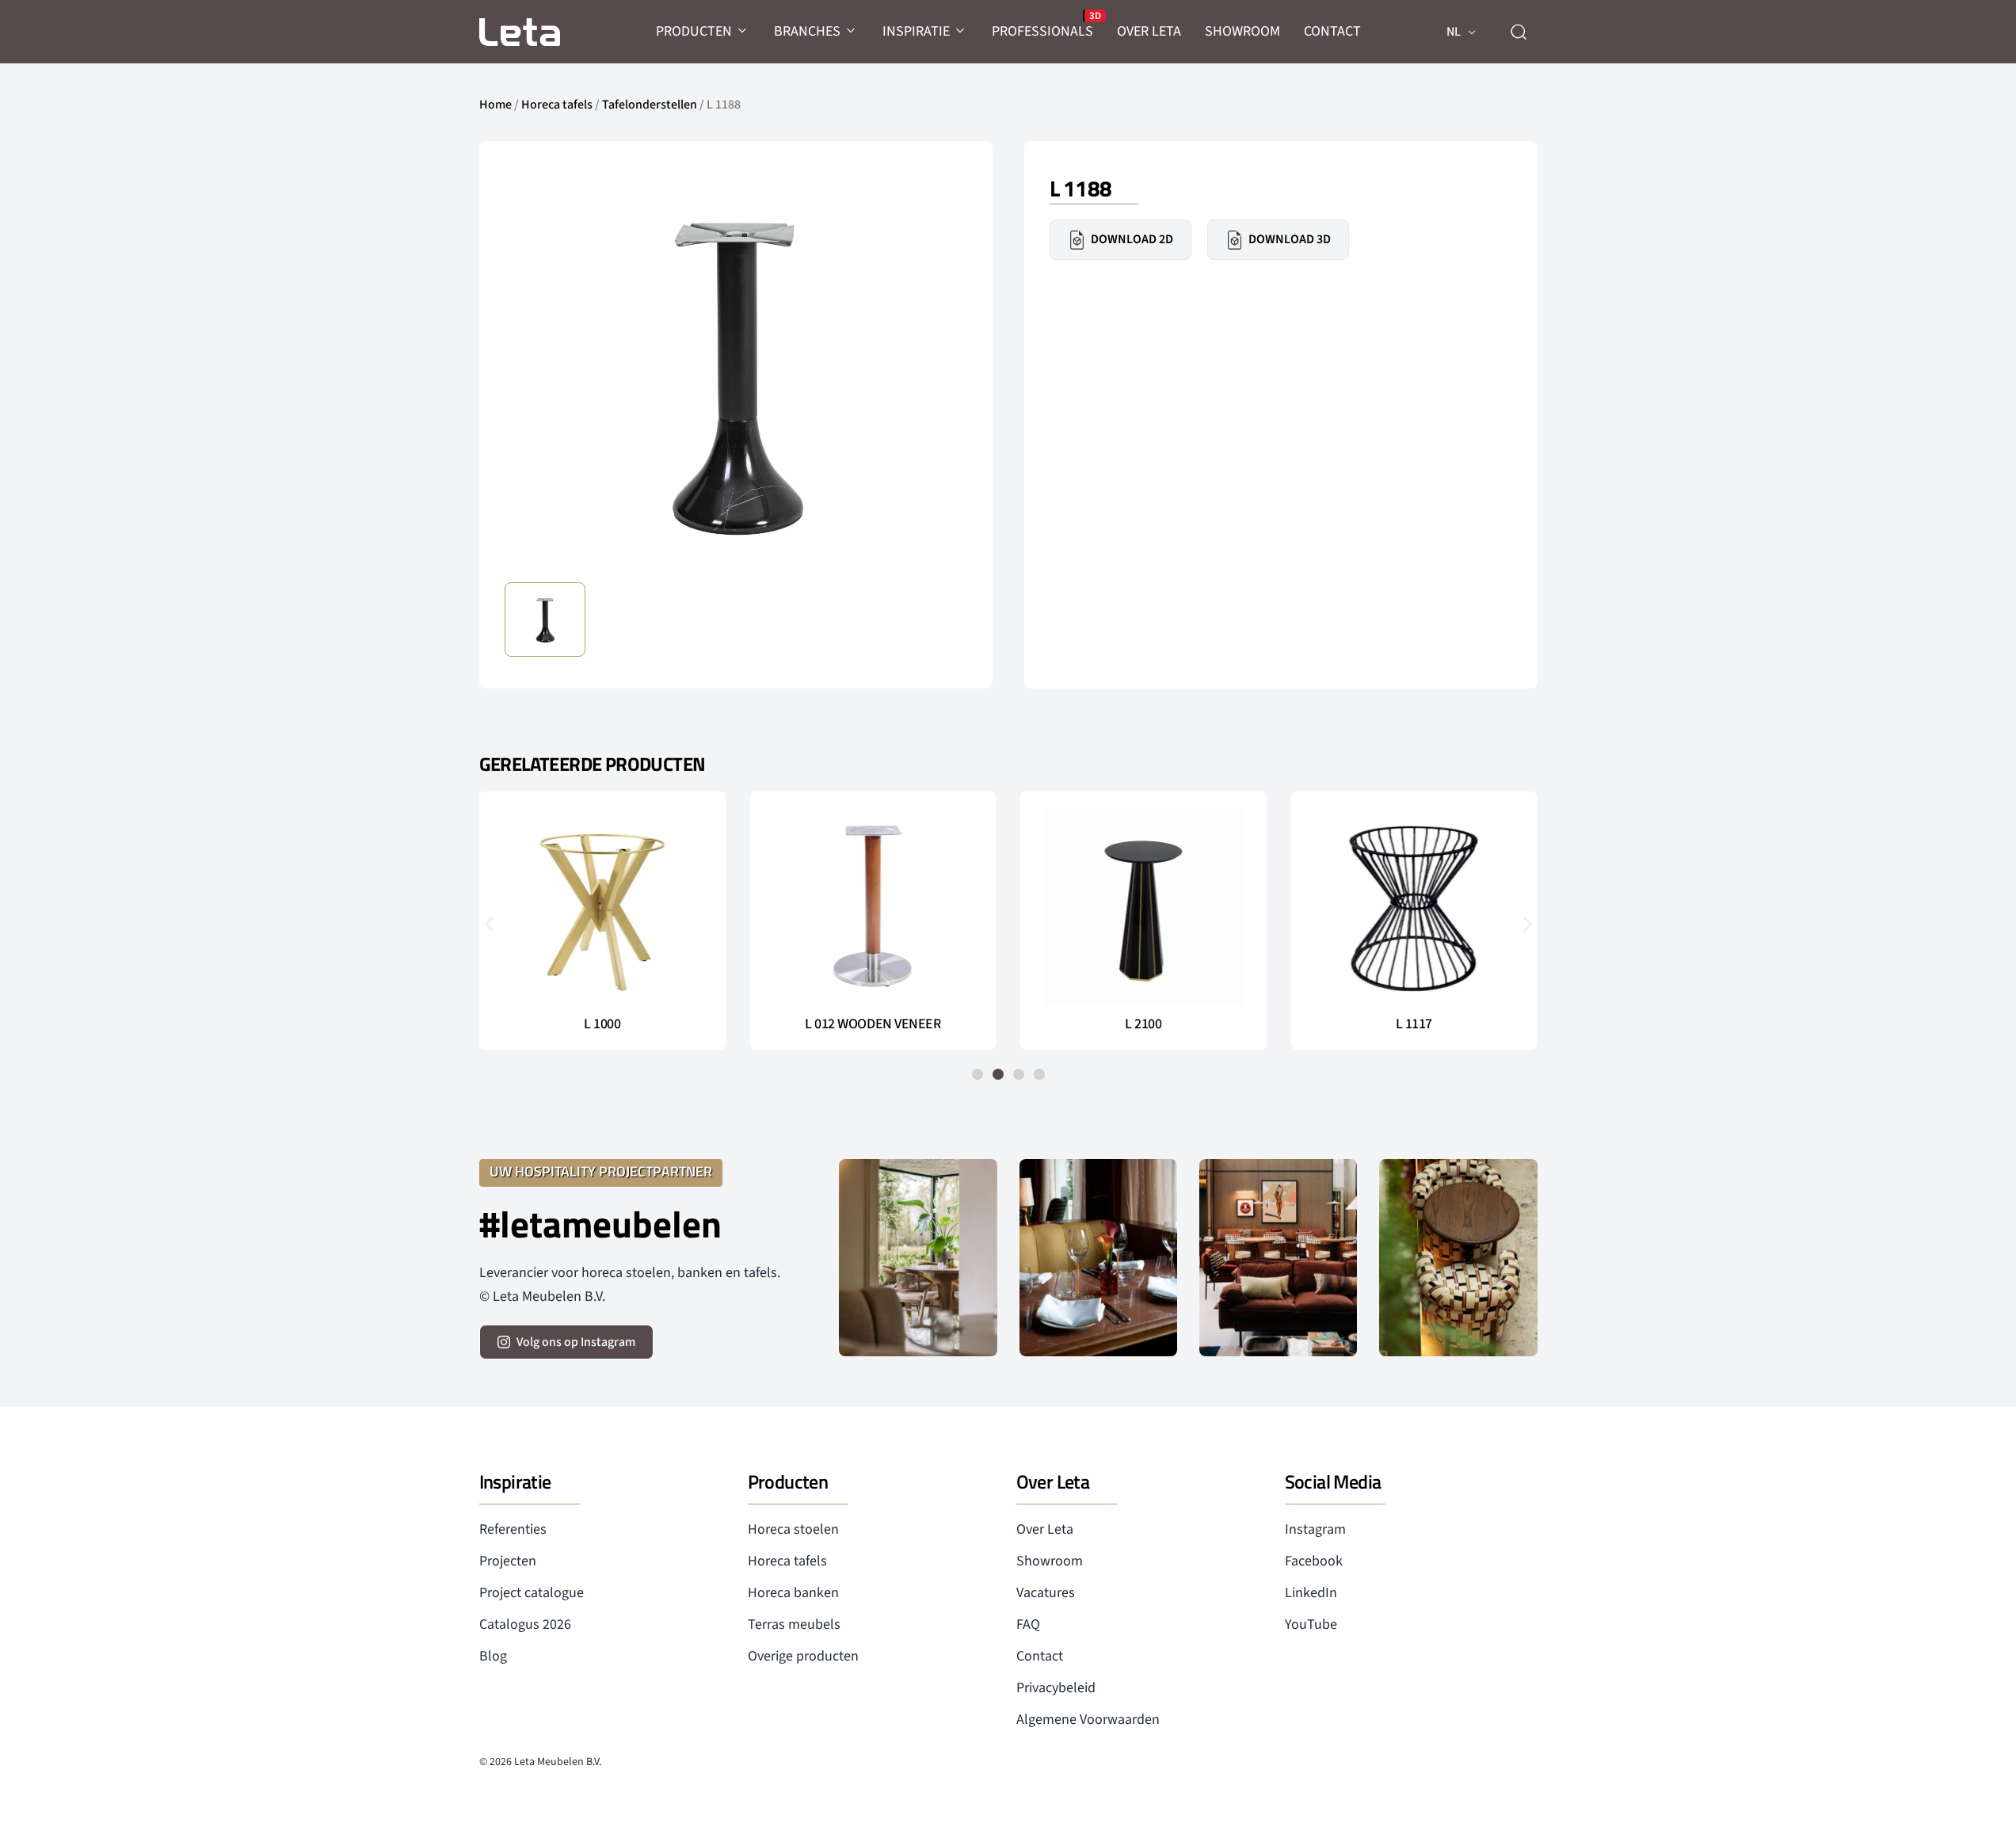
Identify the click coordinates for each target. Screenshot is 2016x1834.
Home (495, 105)
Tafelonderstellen (650, 105)
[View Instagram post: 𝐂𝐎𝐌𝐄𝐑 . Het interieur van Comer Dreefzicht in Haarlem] (918, 1258)
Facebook (1314, 1561)
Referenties (513, 1529)
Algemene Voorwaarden (1088, 1720)
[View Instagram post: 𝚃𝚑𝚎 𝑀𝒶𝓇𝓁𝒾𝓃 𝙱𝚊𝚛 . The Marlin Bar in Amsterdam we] (1098, 1258)
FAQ (1028, 1624)
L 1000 (602, 1024)
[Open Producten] (743, 31)
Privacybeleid (1056, 1688)
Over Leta (1045, 1529)
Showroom (1050, 1561)
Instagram (1315, 1529)
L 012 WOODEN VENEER (873, 1024)
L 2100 (1143, 1024)
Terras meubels (794, 1624)
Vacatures (1046, 1593)
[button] (489, 923)
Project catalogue (532, 1593)
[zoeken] (1519, 32)
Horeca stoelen (793, 1529)
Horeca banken (793, 1593)
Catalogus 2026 (525, 1624)
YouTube (1311, 1624)
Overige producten (803, 1656)
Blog (493, 1656)
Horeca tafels (557, 105)
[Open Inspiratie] (961, 31)
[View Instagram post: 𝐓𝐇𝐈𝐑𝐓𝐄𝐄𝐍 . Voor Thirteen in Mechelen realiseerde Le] (1458, 1258)
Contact (1040, 1656)
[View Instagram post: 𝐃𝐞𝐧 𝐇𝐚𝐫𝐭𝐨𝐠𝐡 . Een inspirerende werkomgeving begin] (1278, 1258)
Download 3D (1290, 239)
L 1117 (1414, 1024)
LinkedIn (1311, 1593)
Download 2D (1132, 239)
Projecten (508, 1561)
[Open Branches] (852, 31)
